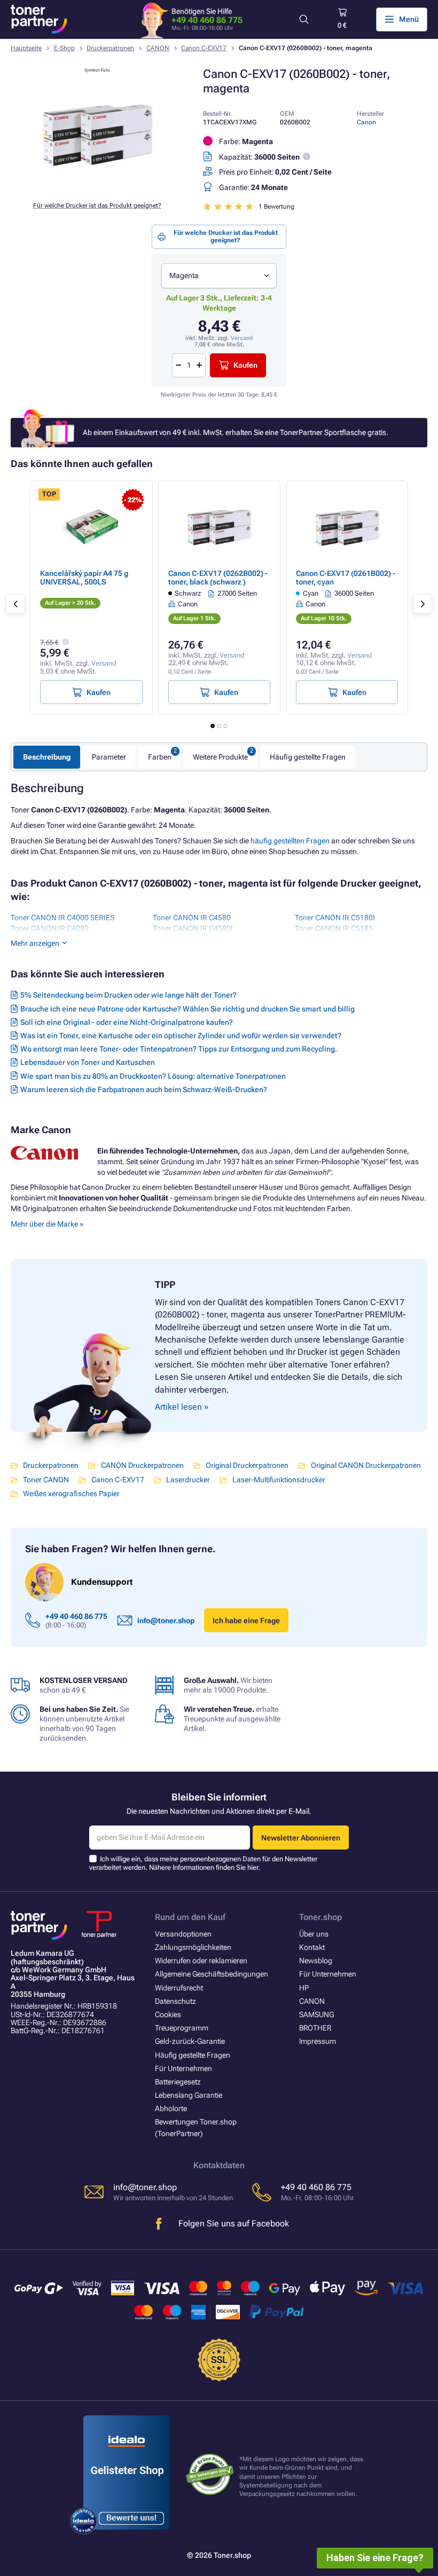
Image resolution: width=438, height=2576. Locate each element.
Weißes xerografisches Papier (71, 1494)
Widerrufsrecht (179, 1988)
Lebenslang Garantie (189, 2095)
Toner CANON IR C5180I (335, 918)
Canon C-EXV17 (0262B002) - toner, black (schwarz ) (218, 578)
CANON (158, 48)
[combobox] (219, 276)
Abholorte (171, 2108)
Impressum (318, 2041)
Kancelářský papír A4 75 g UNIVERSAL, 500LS (84, 578)
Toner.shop (320, 1917)
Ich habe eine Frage (246, 1621)
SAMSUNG (316, 2014)
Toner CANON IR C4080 (50, 928)
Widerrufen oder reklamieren (201, 1961)
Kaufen (245, 365)
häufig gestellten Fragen (290, 841)
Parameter (109, 757)
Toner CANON (46, 1480)
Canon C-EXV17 (204, 48)
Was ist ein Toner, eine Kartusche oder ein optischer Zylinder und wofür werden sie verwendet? (181, 1036)
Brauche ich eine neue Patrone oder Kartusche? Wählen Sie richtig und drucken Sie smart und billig (187, 1009)
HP (304, 1988)
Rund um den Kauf (190, 1917)
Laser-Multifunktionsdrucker (279, 1480)
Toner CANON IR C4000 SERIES (62, 918)
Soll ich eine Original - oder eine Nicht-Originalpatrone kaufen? (127, 1022)
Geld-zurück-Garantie (190, 2041)
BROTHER (315, 2028)
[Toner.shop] (39, 19)
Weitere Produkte (220, 757)
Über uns (314, 1934)
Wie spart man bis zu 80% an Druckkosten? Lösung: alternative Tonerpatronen (153, 1076)
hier (253, 1867)
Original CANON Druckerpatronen (366, 1465)
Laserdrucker (188, 1480)
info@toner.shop (166, 1621)
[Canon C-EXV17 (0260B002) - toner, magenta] (97, 187)
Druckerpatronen (110, 48)
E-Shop (64, 48)
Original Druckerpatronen (247, 1465)
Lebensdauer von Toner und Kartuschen (88, 1062)
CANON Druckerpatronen (142, 1465)
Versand (242, 338)
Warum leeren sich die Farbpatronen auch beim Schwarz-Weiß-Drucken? (144, 1089)
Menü (409, 19)
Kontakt (312, 1947)
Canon (366, 122)
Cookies (168, 2014)
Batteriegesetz (178, 2082)
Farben (160, 757)
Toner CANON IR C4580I (193, 928)
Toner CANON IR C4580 (192, 918)
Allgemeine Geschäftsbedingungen (212, 1974)
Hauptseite (26, 48)
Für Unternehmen (183, 2068)
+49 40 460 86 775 (207, 20)
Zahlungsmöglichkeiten (193, 1947)
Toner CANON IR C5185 (334, 928)
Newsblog (316, 1961)
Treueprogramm (182, 2028)
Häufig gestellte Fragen (308, 757)
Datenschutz (175, 2001)
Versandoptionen (183, 1934)
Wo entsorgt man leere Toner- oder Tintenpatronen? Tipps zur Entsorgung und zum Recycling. (179, 1049)
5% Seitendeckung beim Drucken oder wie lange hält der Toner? (128, 995)
